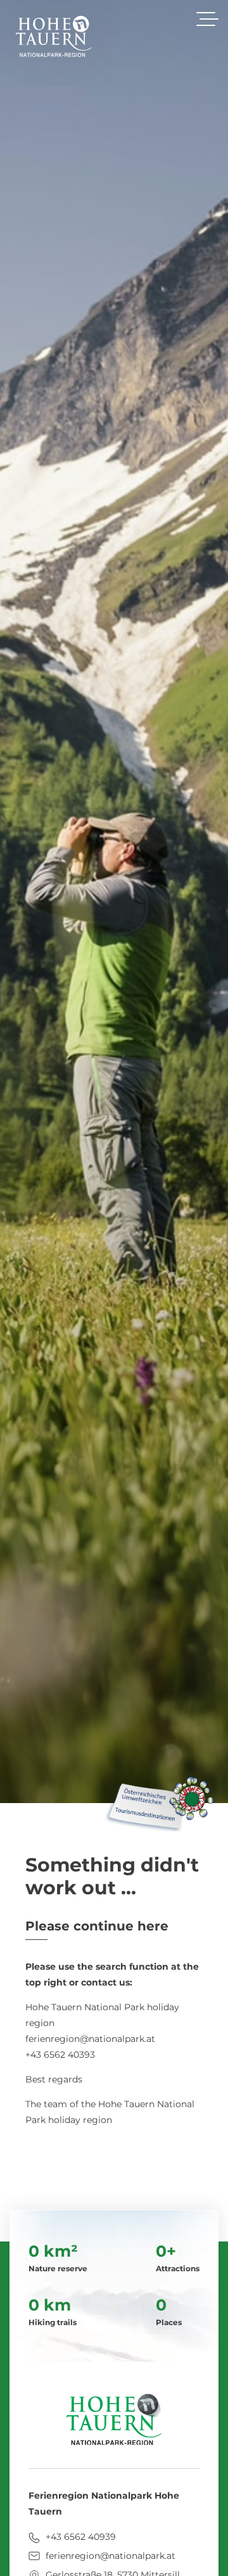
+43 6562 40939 (79, 2537)
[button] (207, 19)
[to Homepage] (54, 36)
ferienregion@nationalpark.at (109, 2556)
